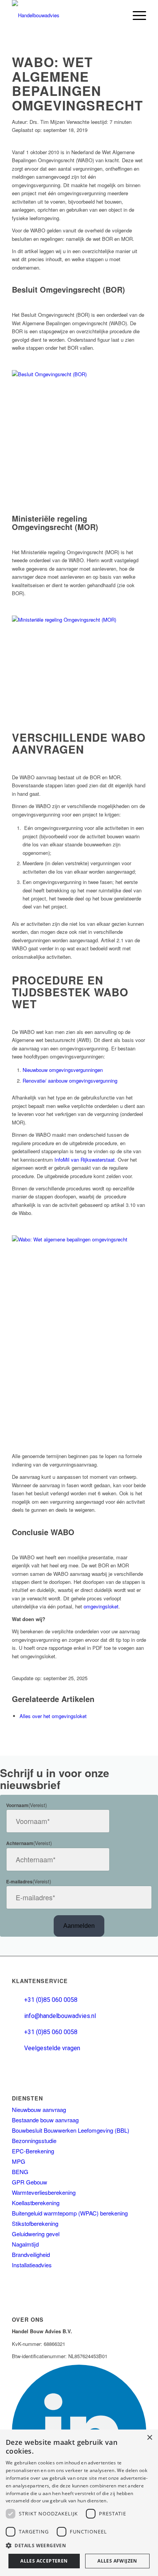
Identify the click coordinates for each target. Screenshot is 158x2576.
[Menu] (136, 15)
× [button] (149, 2438)
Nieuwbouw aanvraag (39, 2109)
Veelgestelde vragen (52, 2048)
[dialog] (79, 2503)
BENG (20, 2172)
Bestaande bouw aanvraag (45, 2120)
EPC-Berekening (33, 2151)
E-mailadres (29, 1882)
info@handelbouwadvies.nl (60, 2016)
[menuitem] (136, 15)
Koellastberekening (36, 2203)
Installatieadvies (32, 2265)
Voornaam (26, 1805)
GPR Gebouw (30, 2182)
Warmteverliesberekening (44, 2192)
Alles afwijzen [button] (117, 2561)
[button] (79, 2546)
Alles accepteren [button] (44, 2561)
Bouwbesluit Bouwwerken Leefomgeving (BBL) (71, 2130)
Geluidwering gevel (36, 2234)
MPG (19, 2161)
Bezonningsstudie (34, 2141)
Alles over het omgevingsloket (53, 1716)
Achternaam (29, 1843)
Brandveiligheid (31, 2254)
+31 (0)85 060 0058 (51, 2000)
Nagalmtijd (25, 2244)
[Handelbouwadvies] (66, 18)
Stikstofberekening (35, 2223)
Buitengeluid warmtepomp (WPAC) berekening (70, 2213)
